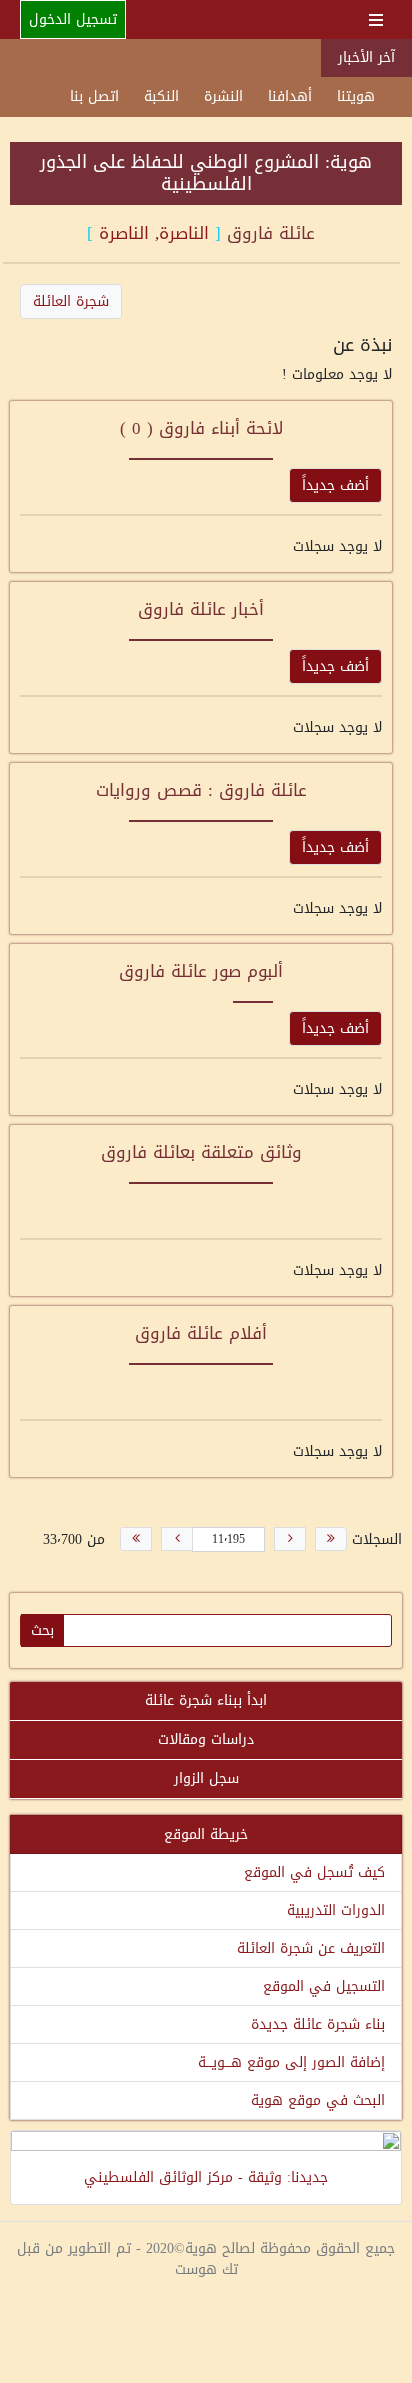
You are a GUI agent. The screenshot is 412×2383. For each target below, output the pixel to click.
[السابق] (290, 1539)
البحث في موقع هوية (318, 2100)
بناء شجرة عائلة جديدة (318, 2024)
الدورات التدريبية (336, 1910)
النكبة (161, 96)
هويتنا (356, 96)
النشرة (223, 96)
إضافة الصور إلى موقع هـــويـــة (291, 2062)
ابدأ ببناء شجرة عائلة (206, 1700)
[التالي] (177, 1539)
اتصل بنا (94, 96)
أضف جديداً (335, 485)
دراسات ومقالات (206, 1739)
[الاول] (331, 1539)
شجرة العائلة (71, 301)
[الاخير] (136, 1539)
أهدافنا (290, 96)
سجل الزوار (206, 1778)
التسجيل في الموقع (324, 1986)
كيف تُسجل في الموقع (314, 1872)
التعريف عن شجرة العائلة (311, 1948)
